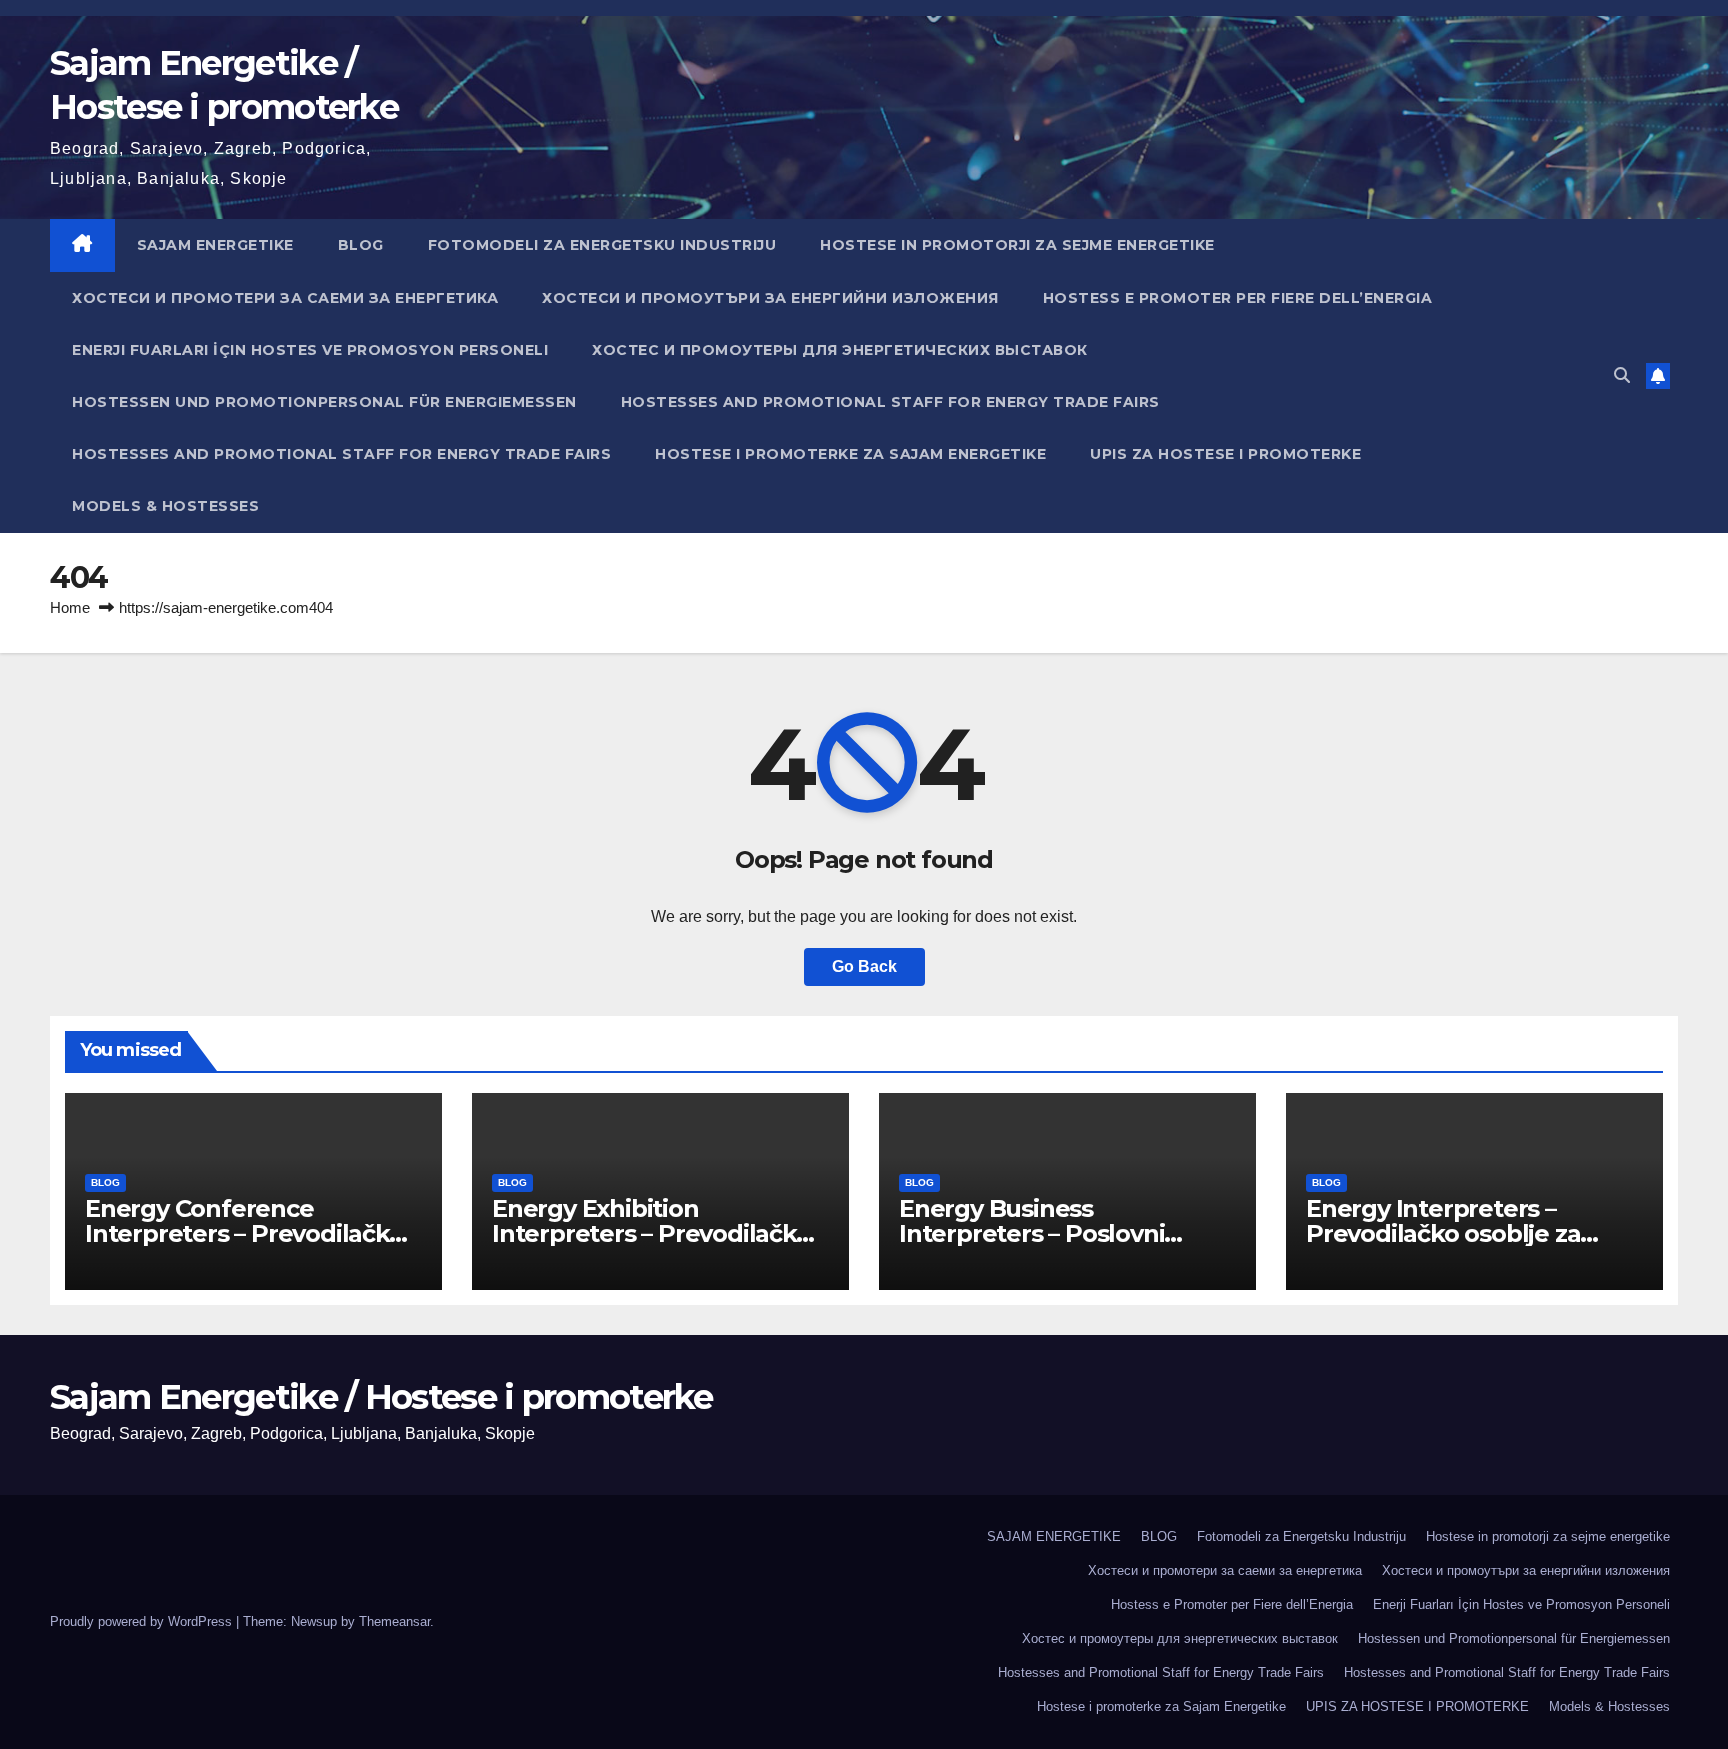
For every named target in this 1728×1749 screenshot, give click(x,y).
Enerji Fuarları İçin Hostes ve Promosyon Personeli (310, 350)
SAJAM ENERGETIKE (215, 245)
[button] (1622, 375)
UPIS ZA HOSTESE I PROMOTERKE (1225, 454)
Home (70, 607)
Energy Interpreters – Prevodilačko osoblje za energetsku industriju (1443, 1233)
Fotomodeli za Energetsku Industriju (602, 245)
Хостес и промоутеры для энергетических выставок (840, 350)
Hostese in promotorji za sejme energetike (1017, 245)
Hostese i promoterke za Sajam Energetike (850, 454)
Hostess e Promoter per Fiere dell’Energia (1238, 298)
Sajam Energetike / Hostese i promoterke (381, 1397)
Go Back (864, 966)
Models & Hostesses (165, 506)
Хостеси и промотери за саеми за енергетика (285, 298)
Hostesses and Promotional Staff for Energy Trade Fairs (890, 402)
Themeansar (394, 1621)
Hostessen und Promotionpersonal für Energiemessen (324, 402)
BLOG (361, 245)
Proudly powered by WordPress (143, 1621)
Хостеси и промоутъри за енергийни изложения (770, 298)
